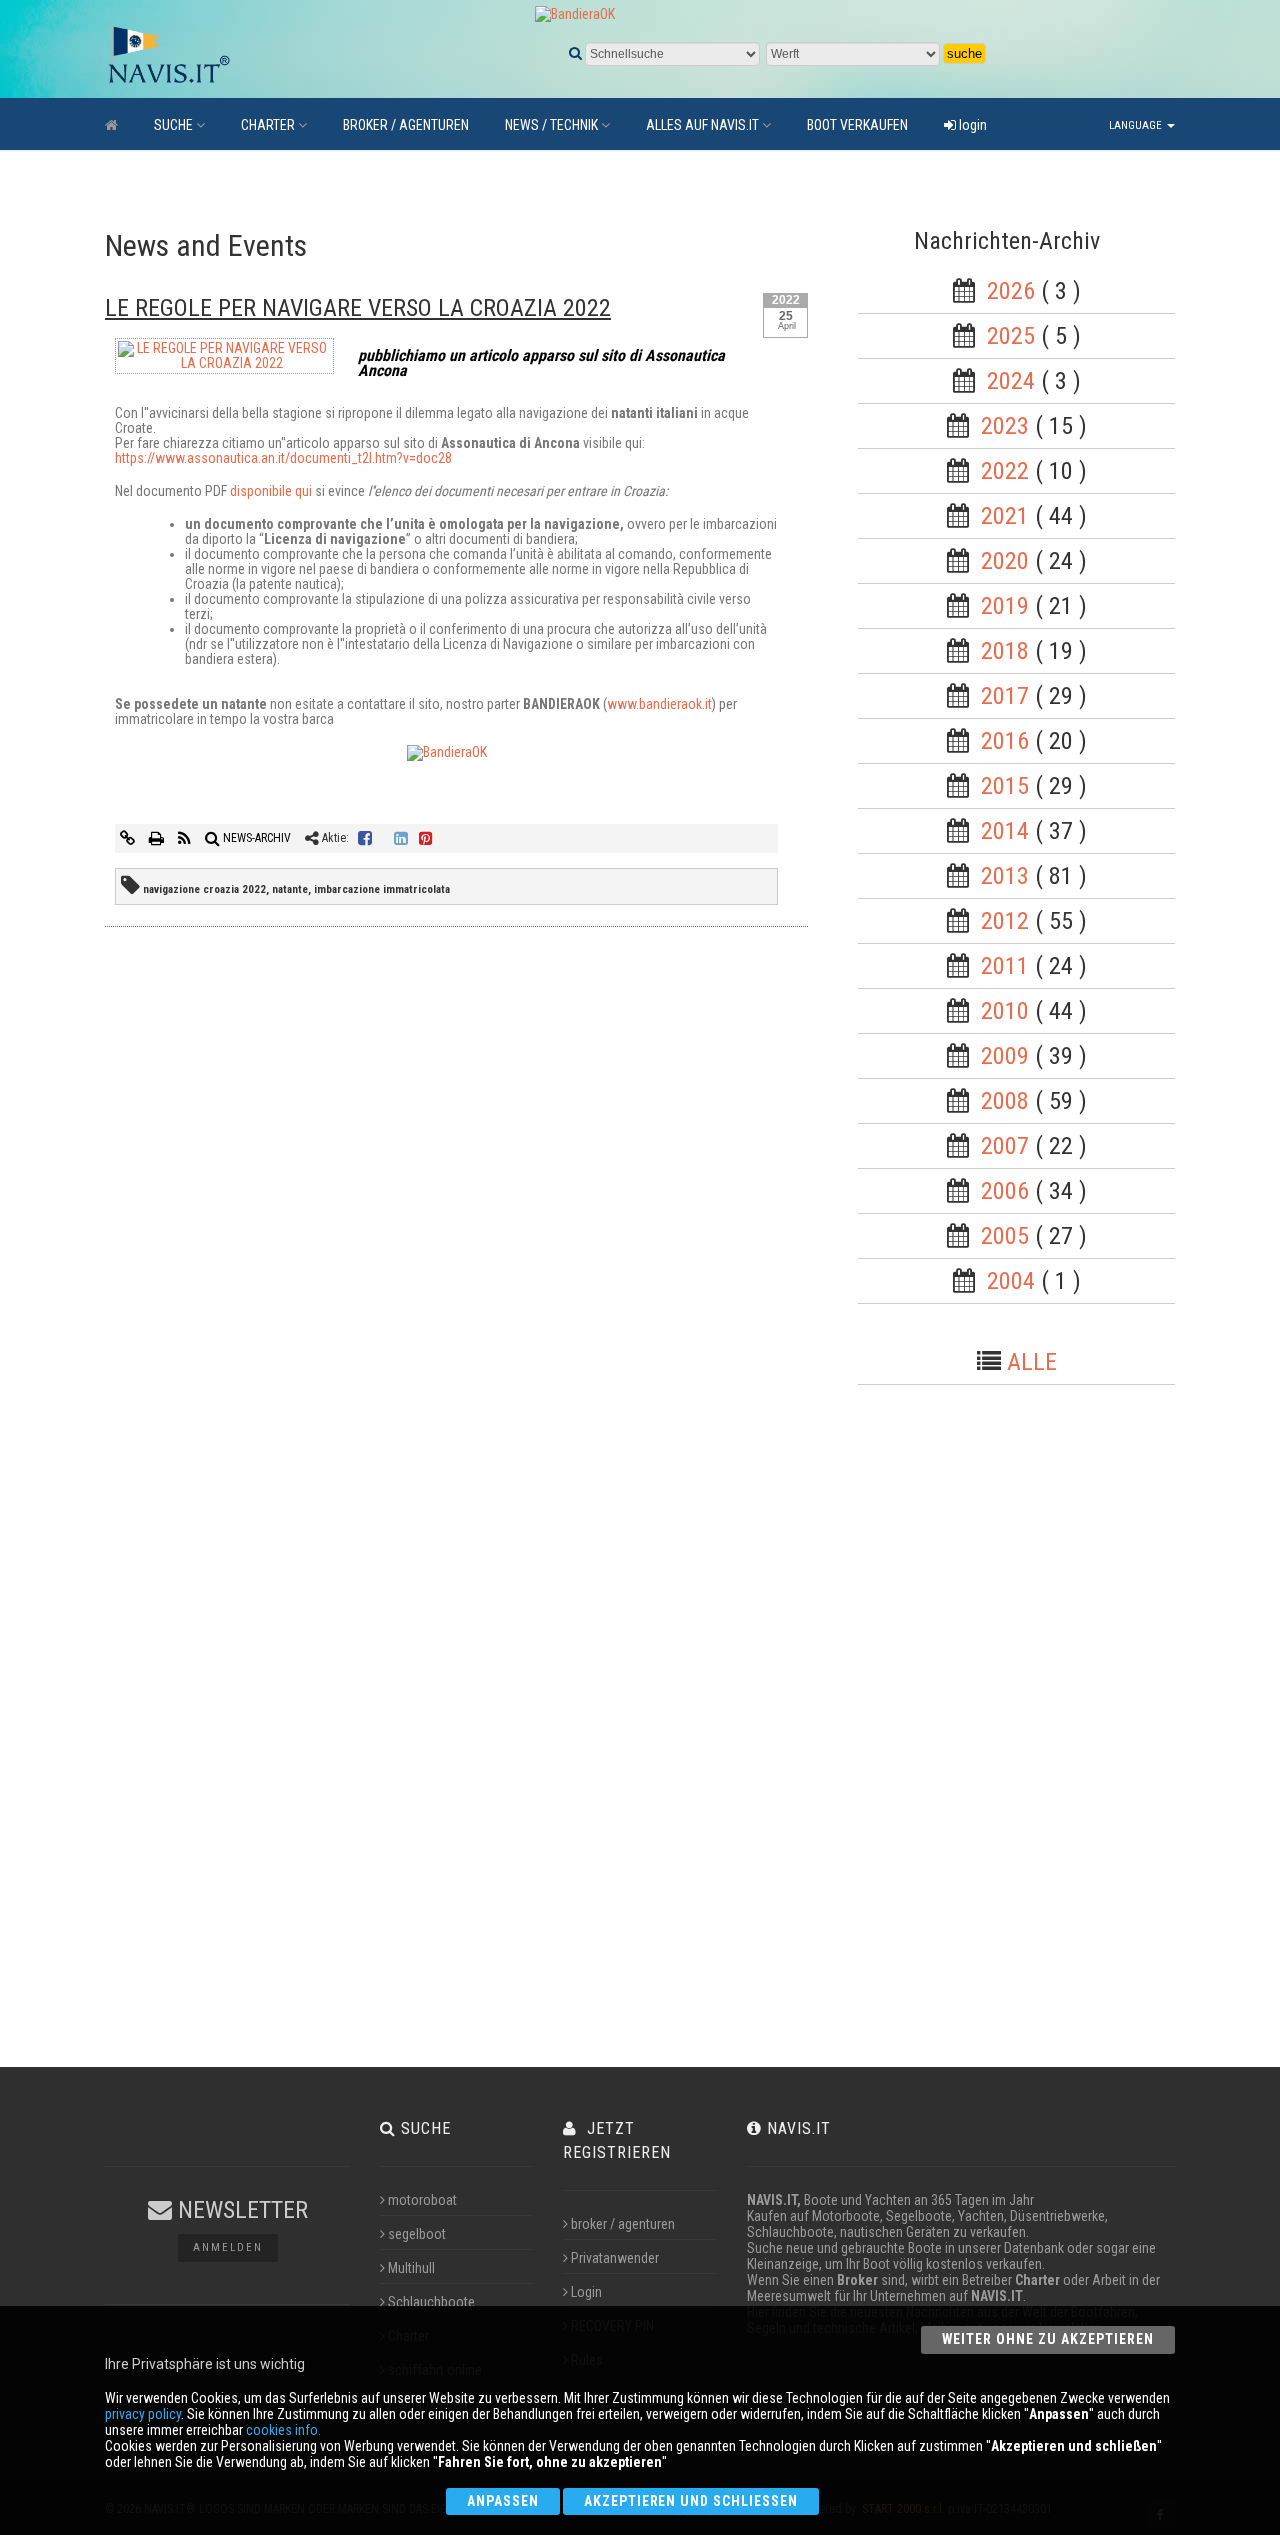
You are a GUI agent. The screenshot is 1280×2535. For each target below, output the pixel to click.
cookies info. (283, 2430)
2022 (1005, 471)
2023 (1005, 426)
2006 (1005, 1191)
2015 (1005, 786)
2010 (1005, 1011)
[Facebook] (365, 838)
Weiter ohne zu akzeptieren (1048, 2339)
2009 (1005, 1056)
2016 (1005, 741)
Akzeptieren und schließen (691, 2501)
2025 (1011, 336)
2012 (1005, 921)
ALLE (1032, 1362)
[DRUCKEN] (158, 838)
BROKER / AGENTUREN (406, 125)
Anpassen (503, 2501)
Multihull (411, 2268)
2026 (1011, 291)
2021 (1005, 516)
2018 (1005, 651)
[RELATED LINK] (129, 838)
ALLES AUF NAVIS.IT (702, 125)
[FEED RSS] (186, 838)
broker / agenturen (623, 2224)
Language (1137, 125)
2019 (1005, 606)
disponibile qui (271, 491)
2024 (1011, 381)
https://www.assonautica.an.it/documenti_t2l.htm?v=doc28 (283, 458)
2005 (1005, 1236)
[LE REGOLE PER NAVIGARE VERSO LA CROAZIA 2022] (224, 360)
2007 (1005, 1146)
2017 (1005, 696)
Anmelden (228, 2247)
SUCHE (173, 125)
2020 (1005, 561)
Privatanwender (615, 2258)
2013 (1005, 876)
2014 (1005, 831)
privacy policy (143, 2414)
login (971, 125)
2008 (1005, 1101)
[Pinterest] (426, 838)
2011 (1005, 966)
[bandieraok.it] (447, 752)
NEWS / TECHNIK (551, 125)
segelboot (417, 2234)
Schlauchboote (431, 2302)
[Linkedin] (401, 838)
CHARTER (268, 125)
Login (586, 2292)
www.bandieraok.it (659, 704)
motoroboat (422, 2200)
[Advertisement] (1034, 1732)
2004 (1011, 1281)
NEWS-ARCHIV (255, 838)
